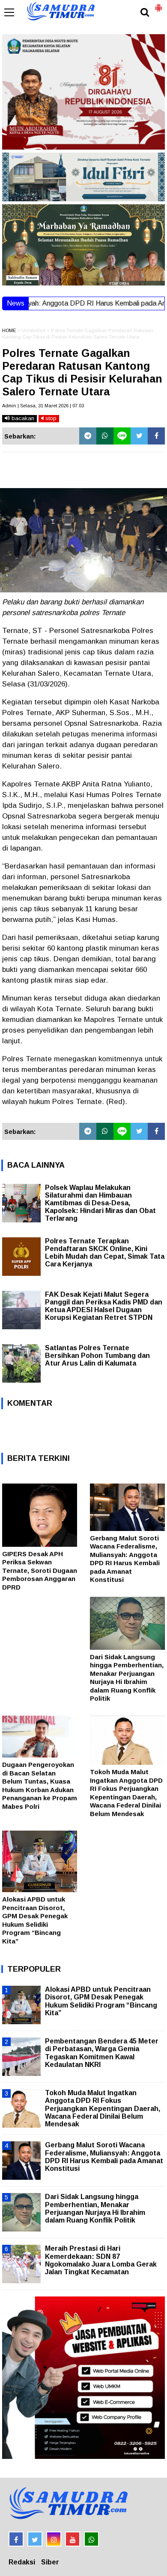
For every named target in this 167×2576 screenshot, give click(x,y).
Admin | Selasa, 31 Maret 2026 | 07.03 (43, 406)
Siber (50, 2562)
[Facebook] (156, 436)
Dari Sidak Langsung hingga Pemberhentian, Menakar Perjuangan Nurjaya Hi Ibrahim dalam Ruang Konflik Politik (95, 2208)
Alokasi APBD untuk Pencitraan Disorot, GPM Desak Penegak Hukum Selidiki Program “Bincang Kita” (101, 2001)
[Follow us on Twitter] (35, 2539)
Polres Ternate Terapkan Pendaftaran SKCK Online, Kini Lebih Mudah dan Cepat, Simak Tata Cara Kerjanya (105, 1253)
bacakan (22, 418)
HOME (9, 330)
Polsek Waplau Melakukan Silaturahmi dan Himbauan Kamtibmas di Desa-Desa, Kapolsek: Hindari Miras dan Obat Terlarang (100, 1203)
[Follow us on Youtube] (73, 2539)
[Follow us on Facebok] (16, 2539)
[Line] (122, 436)
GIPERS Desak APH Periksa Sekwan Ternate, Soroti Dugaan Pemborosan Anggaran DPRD (40, 1571)
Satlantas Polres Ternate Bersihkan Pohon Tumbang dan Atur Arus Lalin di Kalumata (97, 1356)
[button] (158, 4)
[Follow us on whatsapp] (91, 2539)
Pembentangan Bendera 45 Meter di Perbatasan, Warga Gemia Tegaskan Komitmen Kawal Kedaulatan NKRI (102, 2053)
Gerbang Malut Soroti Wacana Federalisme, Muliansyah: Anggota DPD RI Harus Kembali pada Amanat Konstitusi (104, 2157)
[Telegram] (88, 436)
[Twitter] (139, 436)
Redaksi (22, 2562)
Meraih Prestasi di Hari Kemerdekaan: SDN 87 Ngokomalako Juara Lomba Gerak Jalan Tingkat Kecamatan (101, 2260)
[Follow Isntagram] (54, 2539)
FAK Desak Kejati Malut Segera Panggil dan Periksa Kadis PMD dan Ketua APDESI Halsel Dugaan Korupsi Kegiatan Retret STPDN (104, 1306)
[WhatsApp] (105, 436)
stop (50, 418)
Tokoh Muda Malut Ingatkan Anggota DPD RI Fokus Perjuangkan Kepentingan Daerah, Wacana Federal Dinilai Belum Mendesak (103, 2108)
